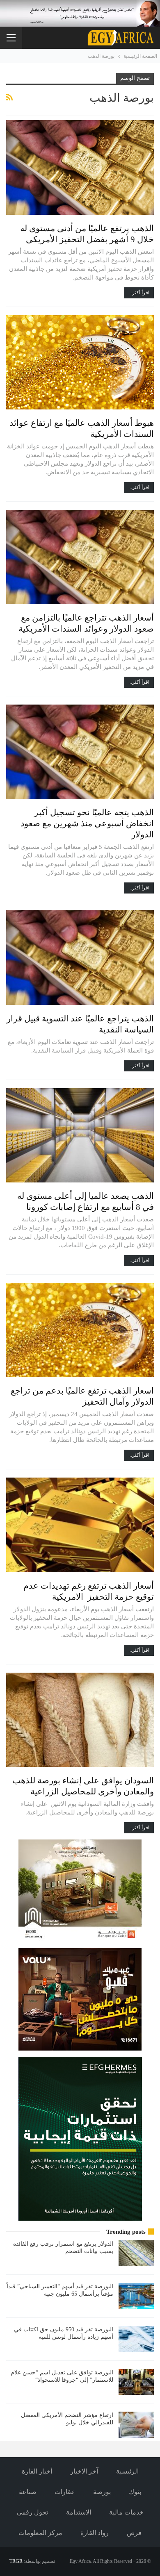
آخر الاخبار (84, 2471)
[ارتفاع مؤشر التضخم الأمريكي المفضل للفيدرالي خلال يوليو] (136, 2425)
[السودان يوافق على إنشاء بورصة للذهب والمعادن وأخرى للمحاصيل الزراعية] (80, 1720)
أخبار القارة (37, 2471)
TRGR (16, 2561)
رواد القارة (95, 2533)
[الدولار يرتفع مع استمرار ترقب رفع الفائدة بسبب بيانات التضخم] (136, 2253)
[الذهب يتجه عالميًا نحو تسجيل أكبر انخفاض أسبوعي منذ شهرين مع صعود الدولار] (80, 752)
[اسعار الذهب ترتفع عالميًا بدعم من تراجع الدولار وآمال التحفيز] (80, 1330)
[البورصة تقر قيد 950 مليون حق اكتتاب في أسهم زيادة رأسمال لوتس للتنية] (136, 2339)
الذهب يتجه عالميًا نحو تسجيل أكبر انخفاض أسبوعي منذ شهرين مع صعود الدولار (87, 823)
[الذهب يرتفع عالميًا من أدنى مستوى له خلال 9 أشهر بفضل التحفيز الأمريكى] (80, 167)
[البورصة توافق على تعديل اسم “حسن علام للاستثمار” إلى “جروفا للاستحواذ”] (136, 2382)
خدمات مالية (126, 2512)
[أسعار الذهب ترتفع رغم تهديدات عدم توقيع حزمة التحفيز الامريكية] (80, 1525)
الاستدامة (79, 2512)
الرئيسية (127, 2471)
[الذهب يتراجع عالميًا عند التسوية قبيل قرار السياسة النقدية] (80, 957)
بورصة (102, 2492)
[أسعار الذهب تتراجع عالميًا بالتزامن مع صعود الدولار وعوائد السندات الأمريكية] (80, 557)
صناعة (28, 2492)
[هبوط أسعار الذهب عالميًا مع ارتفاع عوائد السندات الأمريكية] (80, 362)
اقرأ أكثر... (139, 293)
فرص (134, 2533)
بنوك (135, 2492)
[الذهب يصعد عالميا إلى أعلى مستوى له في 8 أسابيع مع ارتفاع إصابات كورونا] (80, 1135)
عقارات (65, 2492)
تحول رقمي (32, 2512)
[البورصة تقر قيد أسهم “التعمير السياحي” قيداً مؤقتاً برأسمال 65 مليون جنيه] (136, 2296)
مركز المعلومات (40, 2533)
